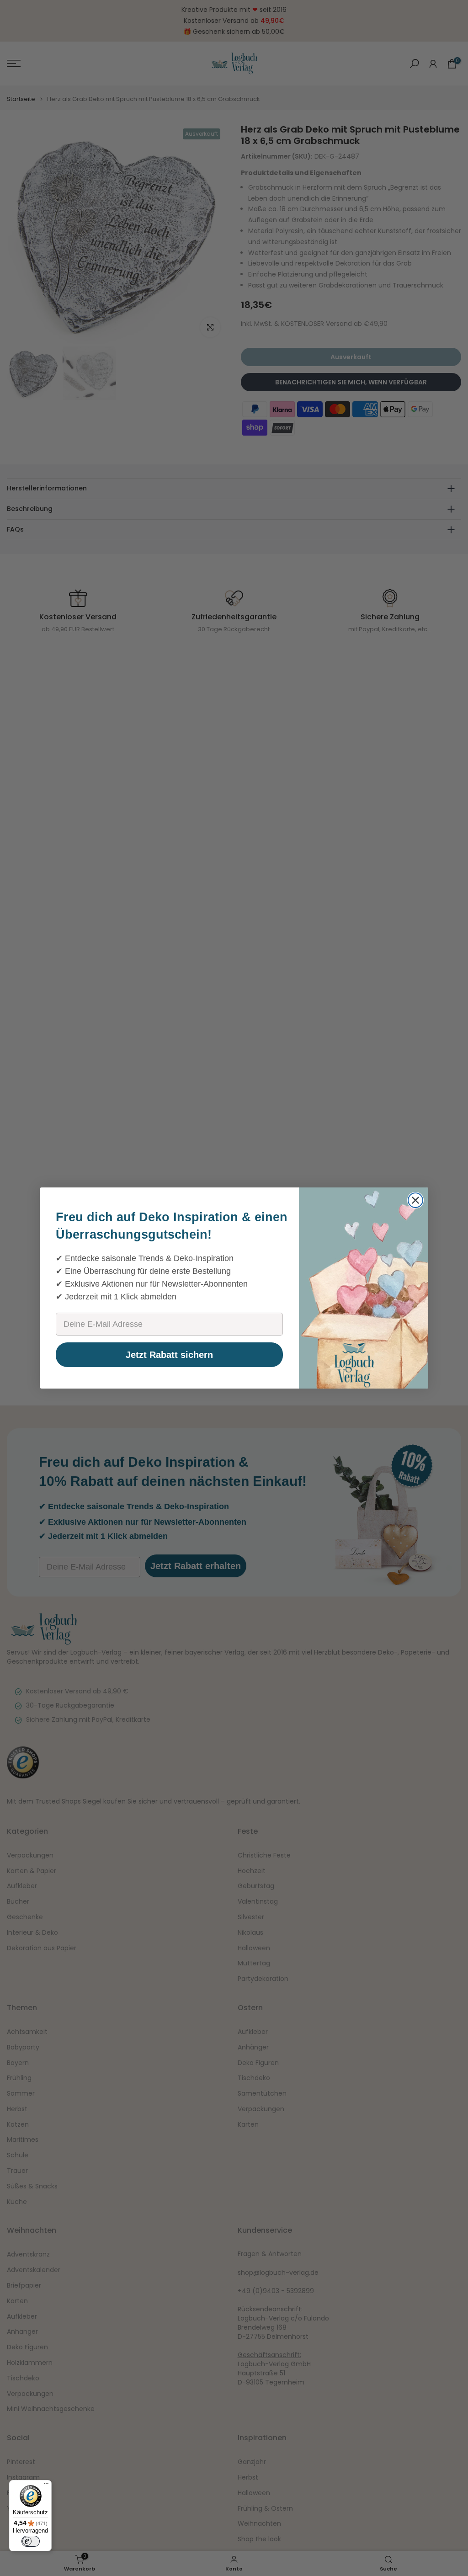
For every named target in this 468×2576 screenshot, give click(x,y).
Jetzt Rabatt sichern (169, 1355)
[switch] (31, 2541)
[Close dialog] (415, 1200)
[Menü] (46, 2486)
